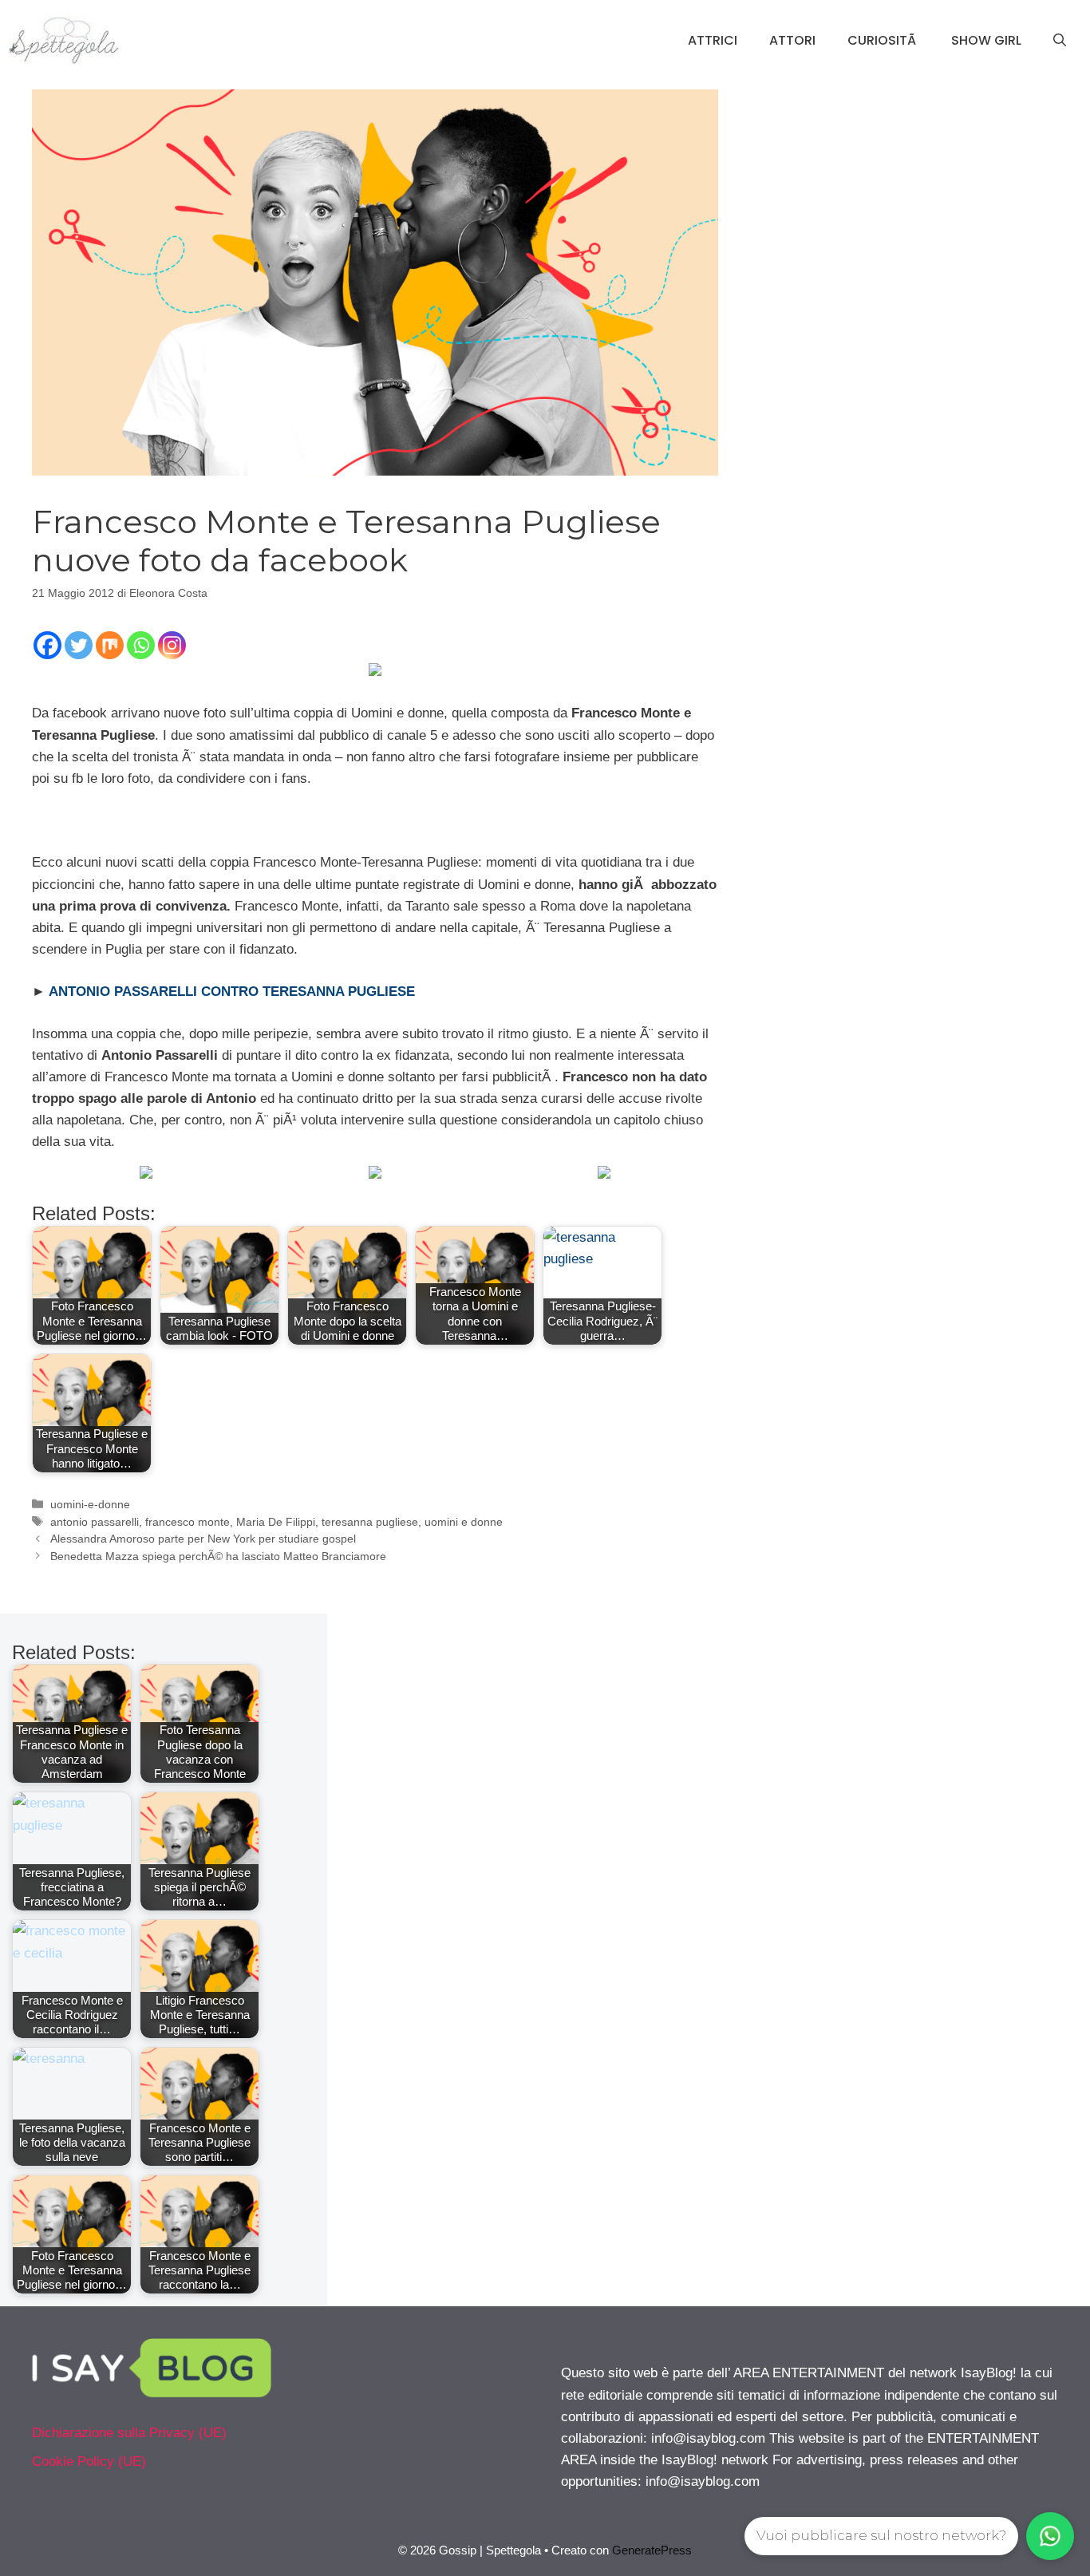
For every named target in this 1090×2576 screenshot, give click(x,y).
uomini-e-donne (90, 1504)
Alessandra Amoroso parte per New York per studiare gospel (203, 1539)
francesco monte (188, 1522)
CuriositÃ (883, 40)
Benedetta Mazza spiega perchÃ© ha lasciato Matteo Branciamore (218, 1556)
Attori (792, 40)
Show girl (986, 40)
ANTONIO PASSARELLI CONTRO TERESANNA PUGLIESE (232, 992)
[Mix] (110, 645)
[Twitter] (79, 645)
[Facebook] (47, 645)
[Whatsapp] (141, 645)
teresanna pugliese (370, 1522)
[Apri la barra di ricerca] (1060, 41)
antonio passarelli (95, 1522)
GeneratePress (652, 2550)
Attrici (713, 40)
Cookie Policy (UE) (89, 2461)
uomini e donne (464, 1522)
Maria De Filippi (276, 1522)
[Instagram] (172, 645)
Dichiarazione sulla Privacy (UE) (129, 2433)
